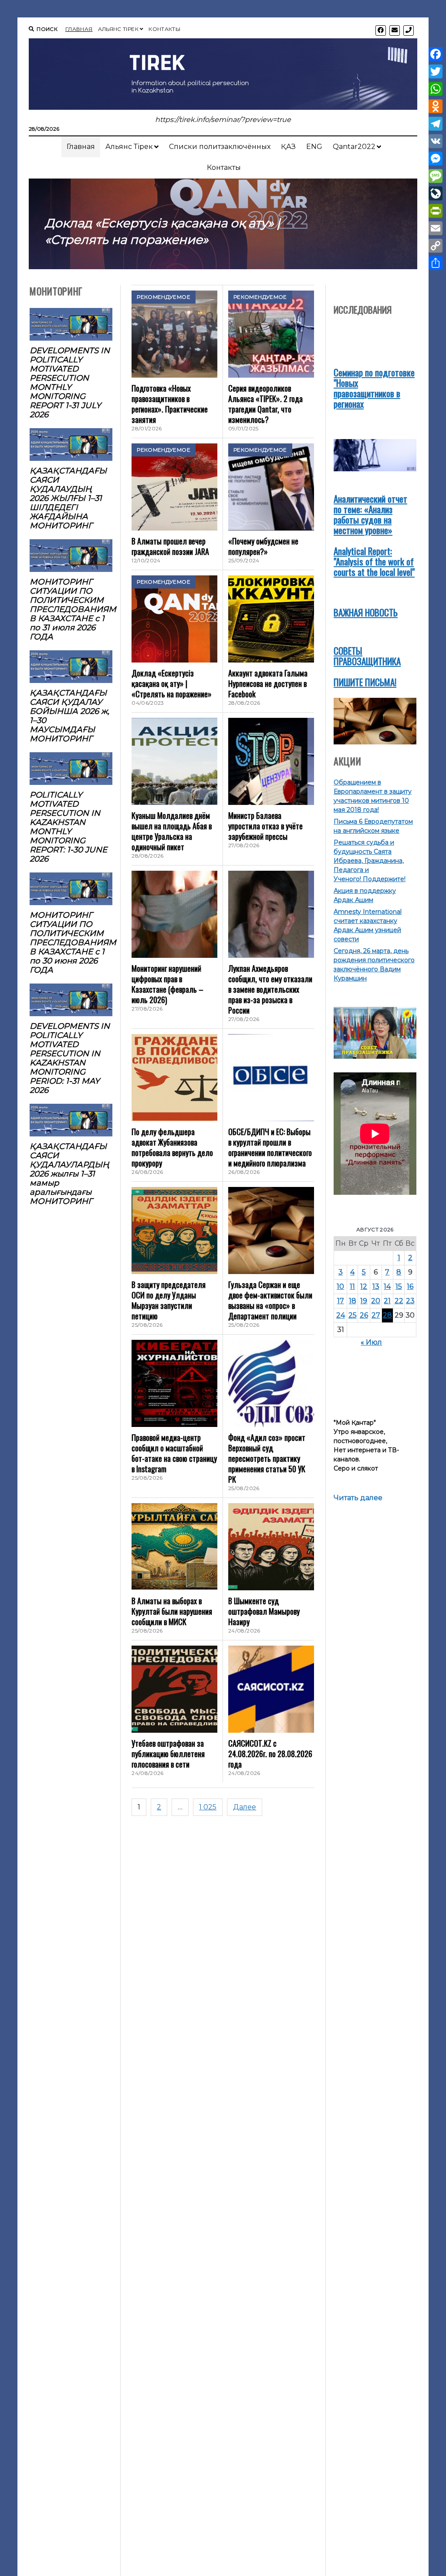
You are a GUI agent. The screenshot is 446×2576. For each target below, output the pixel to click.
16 (410, 1286)
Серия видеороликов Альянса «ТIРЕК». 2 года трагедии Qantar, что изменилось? (265, 404)
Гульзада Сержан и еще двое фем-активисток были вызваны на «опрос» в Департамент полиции (270, 1300)
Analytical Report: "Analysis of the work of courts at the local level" (374, 561)
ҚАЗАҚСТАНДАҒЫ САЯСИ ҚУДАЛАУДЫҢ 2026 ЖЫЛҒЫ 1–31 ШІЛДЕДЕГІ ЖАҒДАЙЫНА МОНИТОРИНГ (68, 498)
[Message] (436, 176)
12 (364, 1286)
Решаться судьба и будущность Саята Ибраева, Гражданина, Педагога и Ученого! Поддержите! (370, 861)
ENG (314, 147)
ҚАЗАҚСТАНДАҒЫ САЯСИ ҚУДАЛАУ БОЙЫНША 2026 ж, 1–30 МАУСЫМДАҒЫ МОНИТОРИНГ (69, 716)
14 (387, 1286)
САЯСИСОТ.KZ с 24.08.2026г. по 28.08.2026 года (270, 1754)
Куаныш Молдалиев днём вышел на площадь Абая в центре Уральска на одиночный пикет (172, 831)
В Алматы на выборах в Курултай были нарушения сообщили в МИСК (172, 1611)
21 (387, 1301)
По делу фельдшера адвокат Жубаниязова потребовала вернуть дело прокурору (172, 1147)
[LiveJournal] (436, 193)
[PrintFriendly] (436, 211)
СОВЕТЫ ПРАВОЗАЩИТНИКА (367, 656)
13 (376, 1286)
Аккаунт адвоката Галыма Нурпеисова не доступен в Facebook (268, 683)
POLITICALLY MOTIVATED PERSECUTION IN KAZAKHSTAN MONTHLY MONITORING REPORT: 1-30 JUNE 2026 (68, 827)
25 (353, 1315)
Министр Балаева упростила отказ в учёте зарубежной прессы (265, 826)
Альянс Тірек (118, 29)
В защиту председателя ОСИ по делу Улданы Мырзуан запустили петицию (169, 1300)
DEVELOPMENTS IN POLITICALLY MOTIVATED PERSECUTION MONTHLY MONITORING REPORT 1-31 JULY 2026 (70, 382)
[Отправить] (436, 263)
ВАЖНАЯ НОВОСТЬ (366, 612)
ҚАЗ (288, 147)
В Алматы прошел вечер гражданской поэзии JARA (170, 546)
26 (364, 1315)
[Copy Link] (436, 246)
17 (341, 1301)
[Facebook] (436, 54)
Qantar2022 (354, 147)
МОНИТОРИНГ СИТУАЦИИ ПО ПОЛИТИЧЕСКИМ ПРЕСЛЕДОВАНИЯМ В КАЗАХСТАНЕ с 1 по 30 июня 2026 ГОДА (71, 942)
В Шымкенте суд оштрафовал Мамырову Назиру (264, 1611)
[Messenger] (436, 159)
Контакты (164, 29)
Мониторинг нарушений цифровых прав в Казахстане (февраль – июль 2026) (167, 984)
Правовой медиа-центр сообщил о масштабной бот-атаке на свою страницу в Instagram (174, 1453)
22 (399, 1301)
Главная (79, 29)
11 (352, 1286)
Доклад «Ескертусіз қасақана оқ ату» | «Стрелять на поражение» (172, 683)
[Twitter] (436, 71)
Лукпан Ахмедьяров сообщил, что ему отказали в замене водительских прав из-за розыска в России (270, 989)
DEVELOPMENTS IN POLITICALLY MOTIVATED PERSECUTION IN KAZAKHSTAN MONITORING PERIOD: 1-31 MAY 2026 (70, 1058)
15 (399, 1286)
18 (353, 1301)
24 (341, 1315)
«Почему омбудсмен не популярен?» (263, 546)
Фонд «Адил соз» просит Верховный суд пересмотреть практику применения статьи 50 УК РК (267, 1458)
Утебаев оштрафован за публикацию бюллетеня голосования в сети (168, 1754)
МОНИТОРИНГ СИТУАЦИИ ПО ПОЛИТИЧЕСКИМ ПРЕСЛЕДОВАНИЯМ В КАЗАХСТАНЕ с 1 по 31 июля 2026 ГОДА (71, 609)
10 (340, 1286)
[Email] (436, 228)
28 (387, 1315)
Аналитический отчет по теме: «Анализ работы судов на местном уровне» (370, 514)
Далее (245, 1807)
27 (376, 1315)
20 (376, 1301)
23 (410, 1301)
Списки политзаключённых (220, 147)
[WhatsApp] (436, 89)
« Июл (371, 1342)
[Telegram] (436, 124)
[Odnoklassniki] (436, 106)
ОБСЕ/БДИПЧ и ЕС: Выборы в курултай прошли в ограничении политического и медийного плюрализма (270, 1147)
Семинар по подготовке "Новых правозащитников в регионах (374, 388)
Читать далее (358, 1498)
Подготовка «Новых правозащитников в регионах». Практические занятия (170, 404)
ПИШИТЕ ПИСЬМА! (365, 682)
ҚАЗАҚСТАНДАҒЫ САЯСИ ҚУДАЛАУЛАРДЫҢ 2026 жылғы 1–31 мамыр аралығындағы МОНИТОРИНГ (69, 1174)
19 (364, 1301)
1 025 (208, 1807)
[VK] (436, 141)
